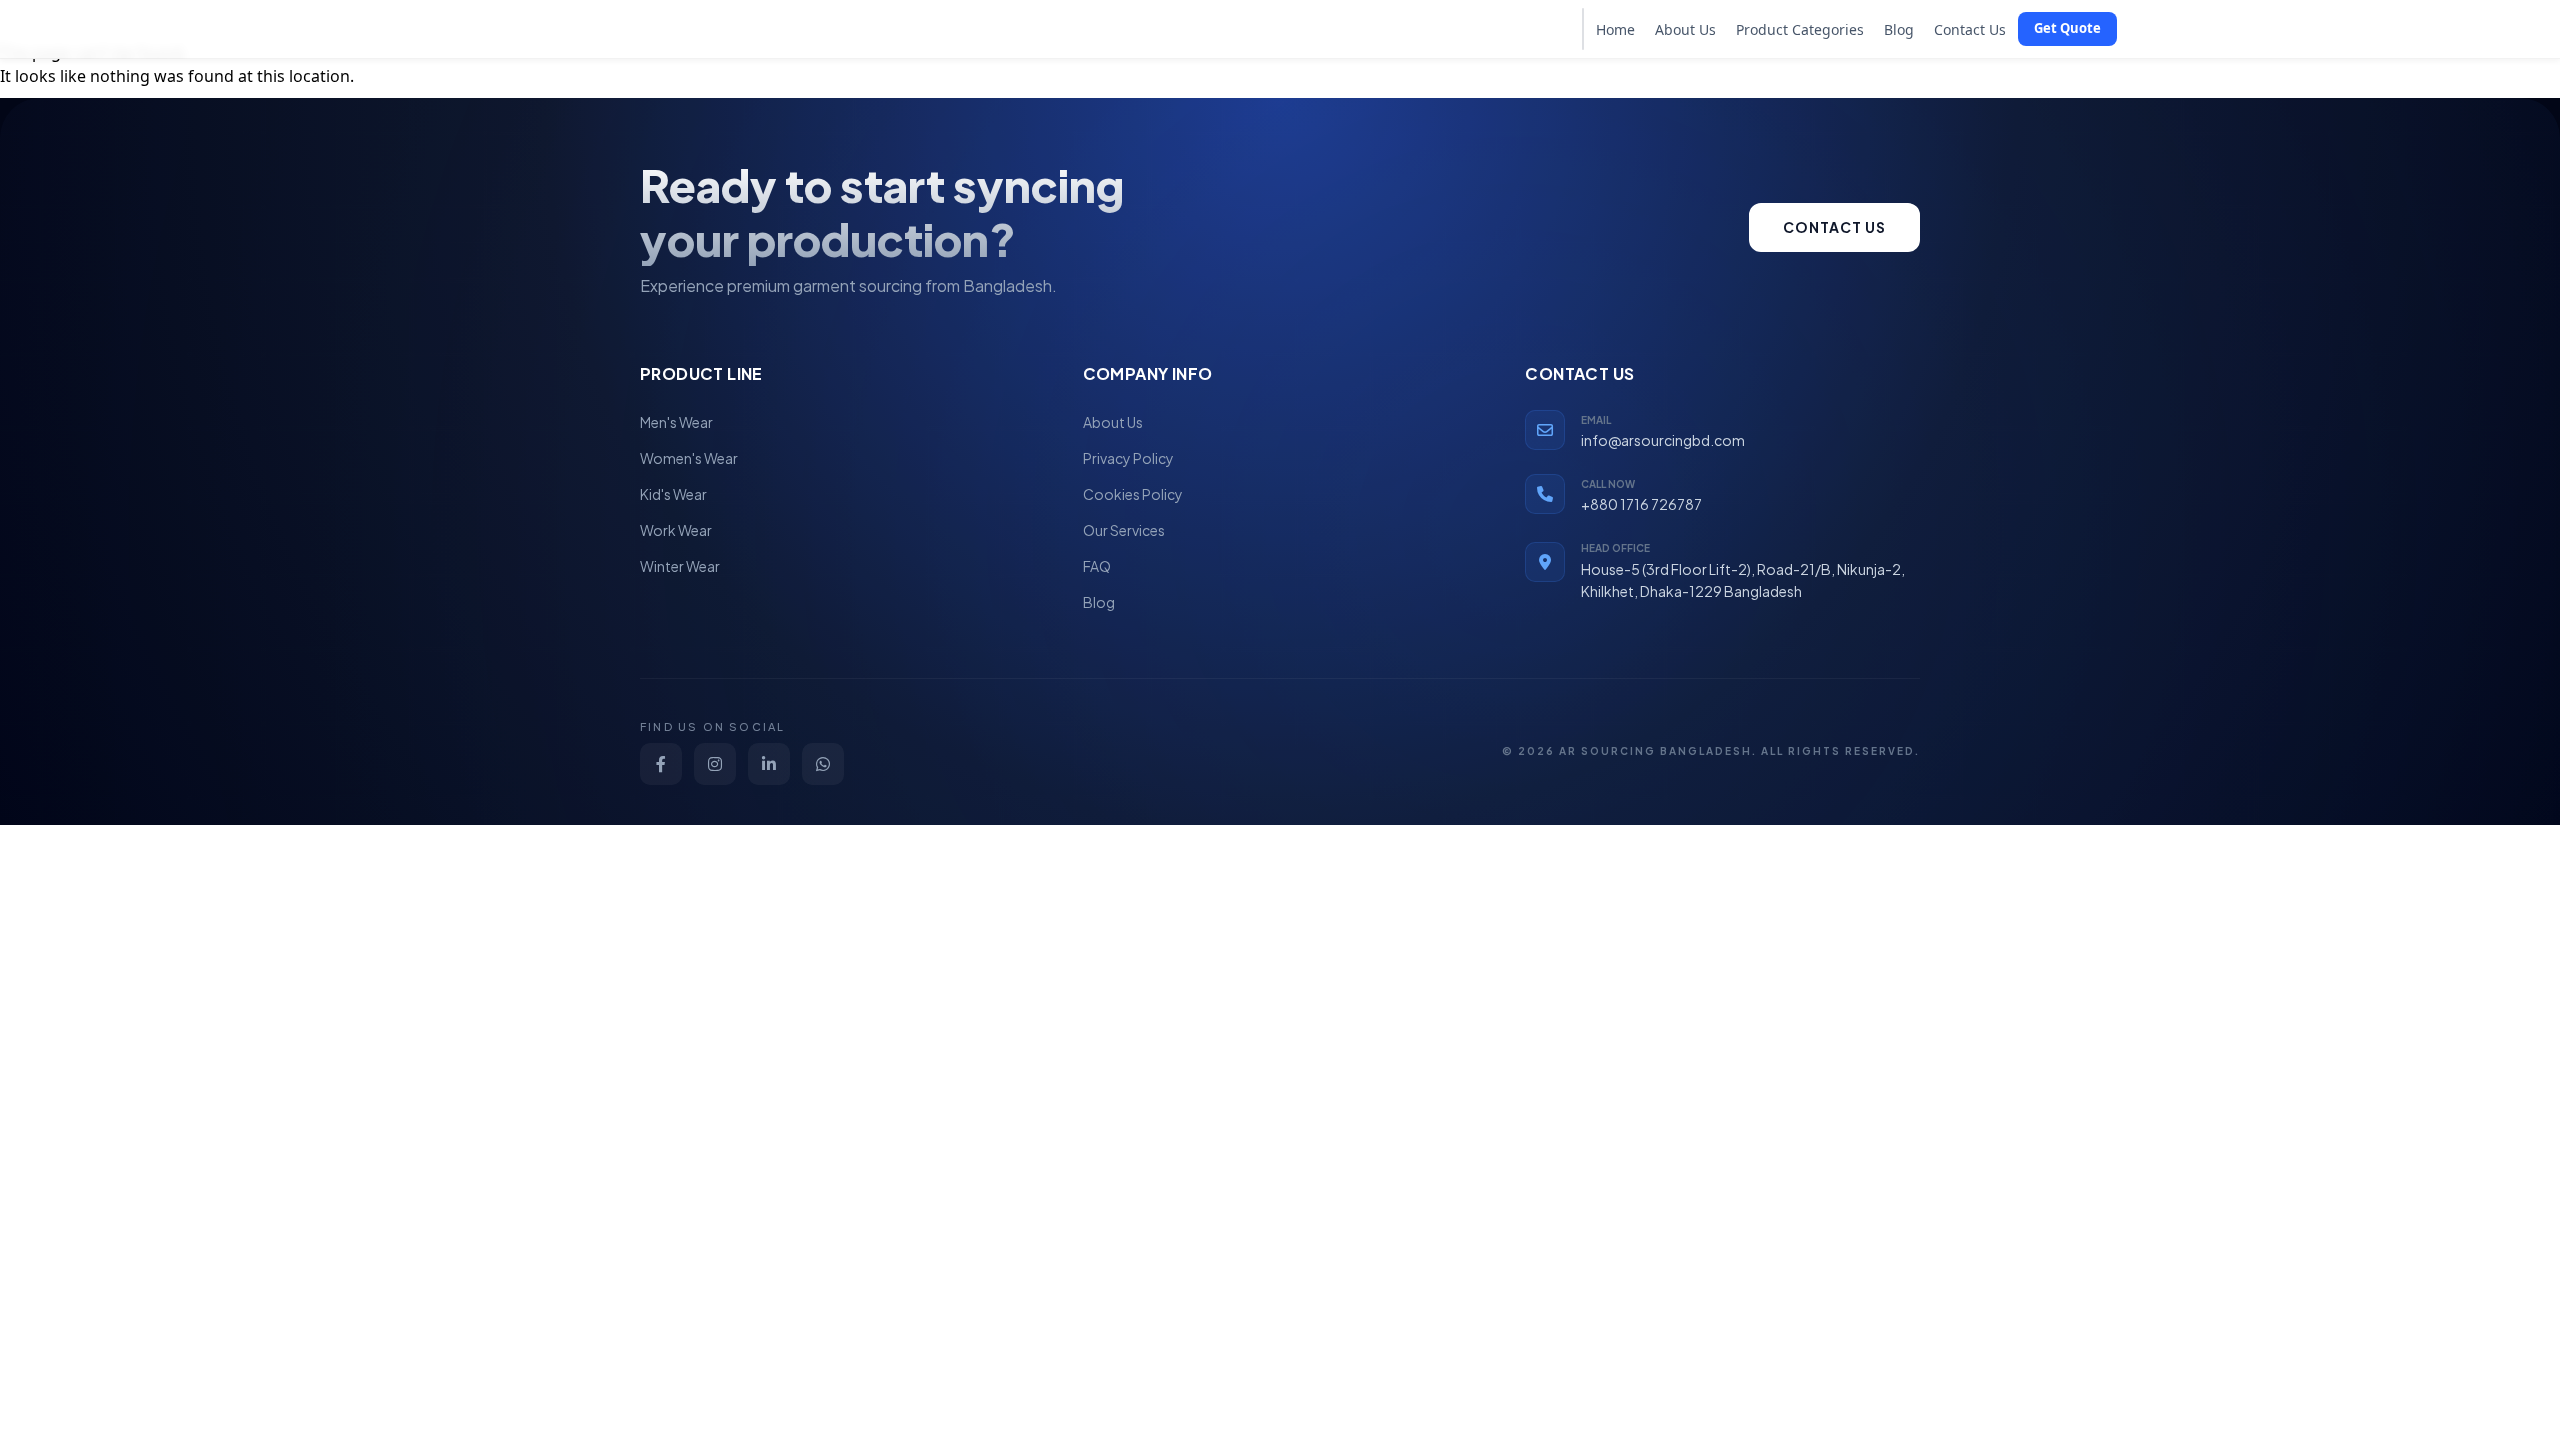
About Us (1685, 29)
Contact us (1834, 227)
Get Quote (2067, 28)
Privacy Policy (1128, 458)
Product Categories (1800, 29)
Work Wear (676, 530)
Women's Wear (689, 458)
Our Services (1124, 530)
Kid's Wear (673, 494)
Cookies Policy (1133, 494)
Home (1615, 29)
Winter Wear (680, 566)
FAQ (1097, 566)
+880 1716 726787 (1641, 504)
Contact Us (1970, 29)
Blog (1899, 29)
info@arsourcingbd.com (1663, 440)
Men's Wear (676, 422)
